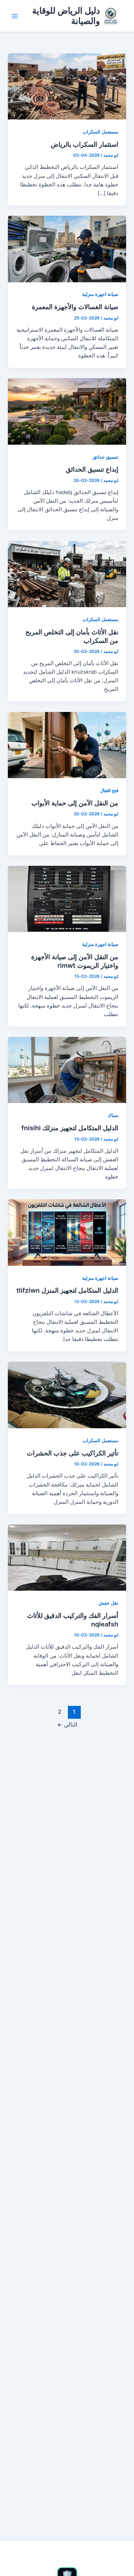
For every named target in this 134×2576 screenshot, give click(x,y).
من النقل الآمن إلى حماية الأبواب (75, 803)
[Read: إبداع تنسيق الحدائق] (67, 411)
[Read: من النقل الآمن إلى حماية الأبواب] (67, 745)
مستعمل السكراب (100, 132)
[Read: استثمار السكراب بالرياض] (67, 86)
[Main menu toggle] (15, 16)
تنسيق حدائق (105, 457)
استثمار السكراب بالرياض (85, 144)
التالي (67, 1725)
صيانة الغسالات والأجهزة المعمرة (75, 307)
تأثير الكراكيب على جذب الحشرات (73, 1453)
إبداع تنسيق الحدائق (92, 469)
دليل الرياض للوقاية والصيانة (66, 16)
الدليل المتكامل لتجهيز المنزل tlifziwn (67, 1290)
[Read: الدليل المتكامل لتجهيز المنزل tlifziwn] (67, 1232)
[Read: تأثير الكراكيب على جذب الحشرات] (67, 1395)
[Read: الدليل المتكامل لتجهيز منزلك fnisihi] (67, 1070)
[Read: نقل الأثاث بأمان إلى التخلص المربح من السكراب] (67, 574)
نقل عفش (108, 1603)
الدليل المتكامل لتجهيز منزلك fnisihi (70, 1128)
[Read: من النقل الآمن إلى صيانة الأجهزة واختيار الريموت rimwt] (67, 899)
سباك (113, 1115)
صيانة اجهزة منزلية (100, 294)
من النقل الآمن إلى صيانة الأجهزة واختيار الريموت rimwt (75, 961)
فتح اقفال (109, 791)
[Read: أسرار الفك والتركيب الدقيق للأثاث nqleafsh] (67, 1557)
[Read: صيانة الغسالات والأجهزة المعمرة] (67, 249)
